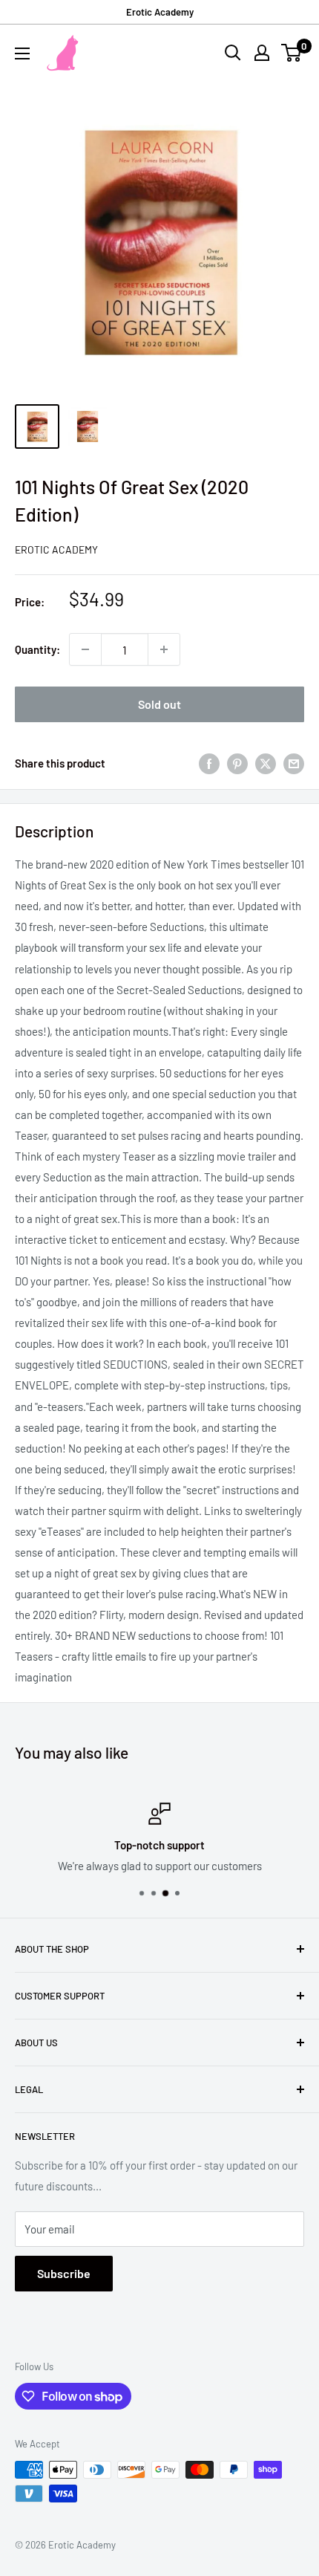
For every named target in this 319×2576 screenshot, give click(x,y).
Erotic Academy (160, 12)
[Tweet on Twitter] (266, 763)
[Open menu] (22, 53)
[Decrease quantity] (85, 649)
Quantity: (37, 649)
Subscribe (64, 2273)
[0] (292, 53)
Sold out (159, 704)
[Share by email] (294, 763)
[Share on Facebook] (209, 763)
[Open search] (233, 53)
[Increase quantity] (164, 649)
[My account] (262, 53)
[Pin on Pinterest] (237, 763)
